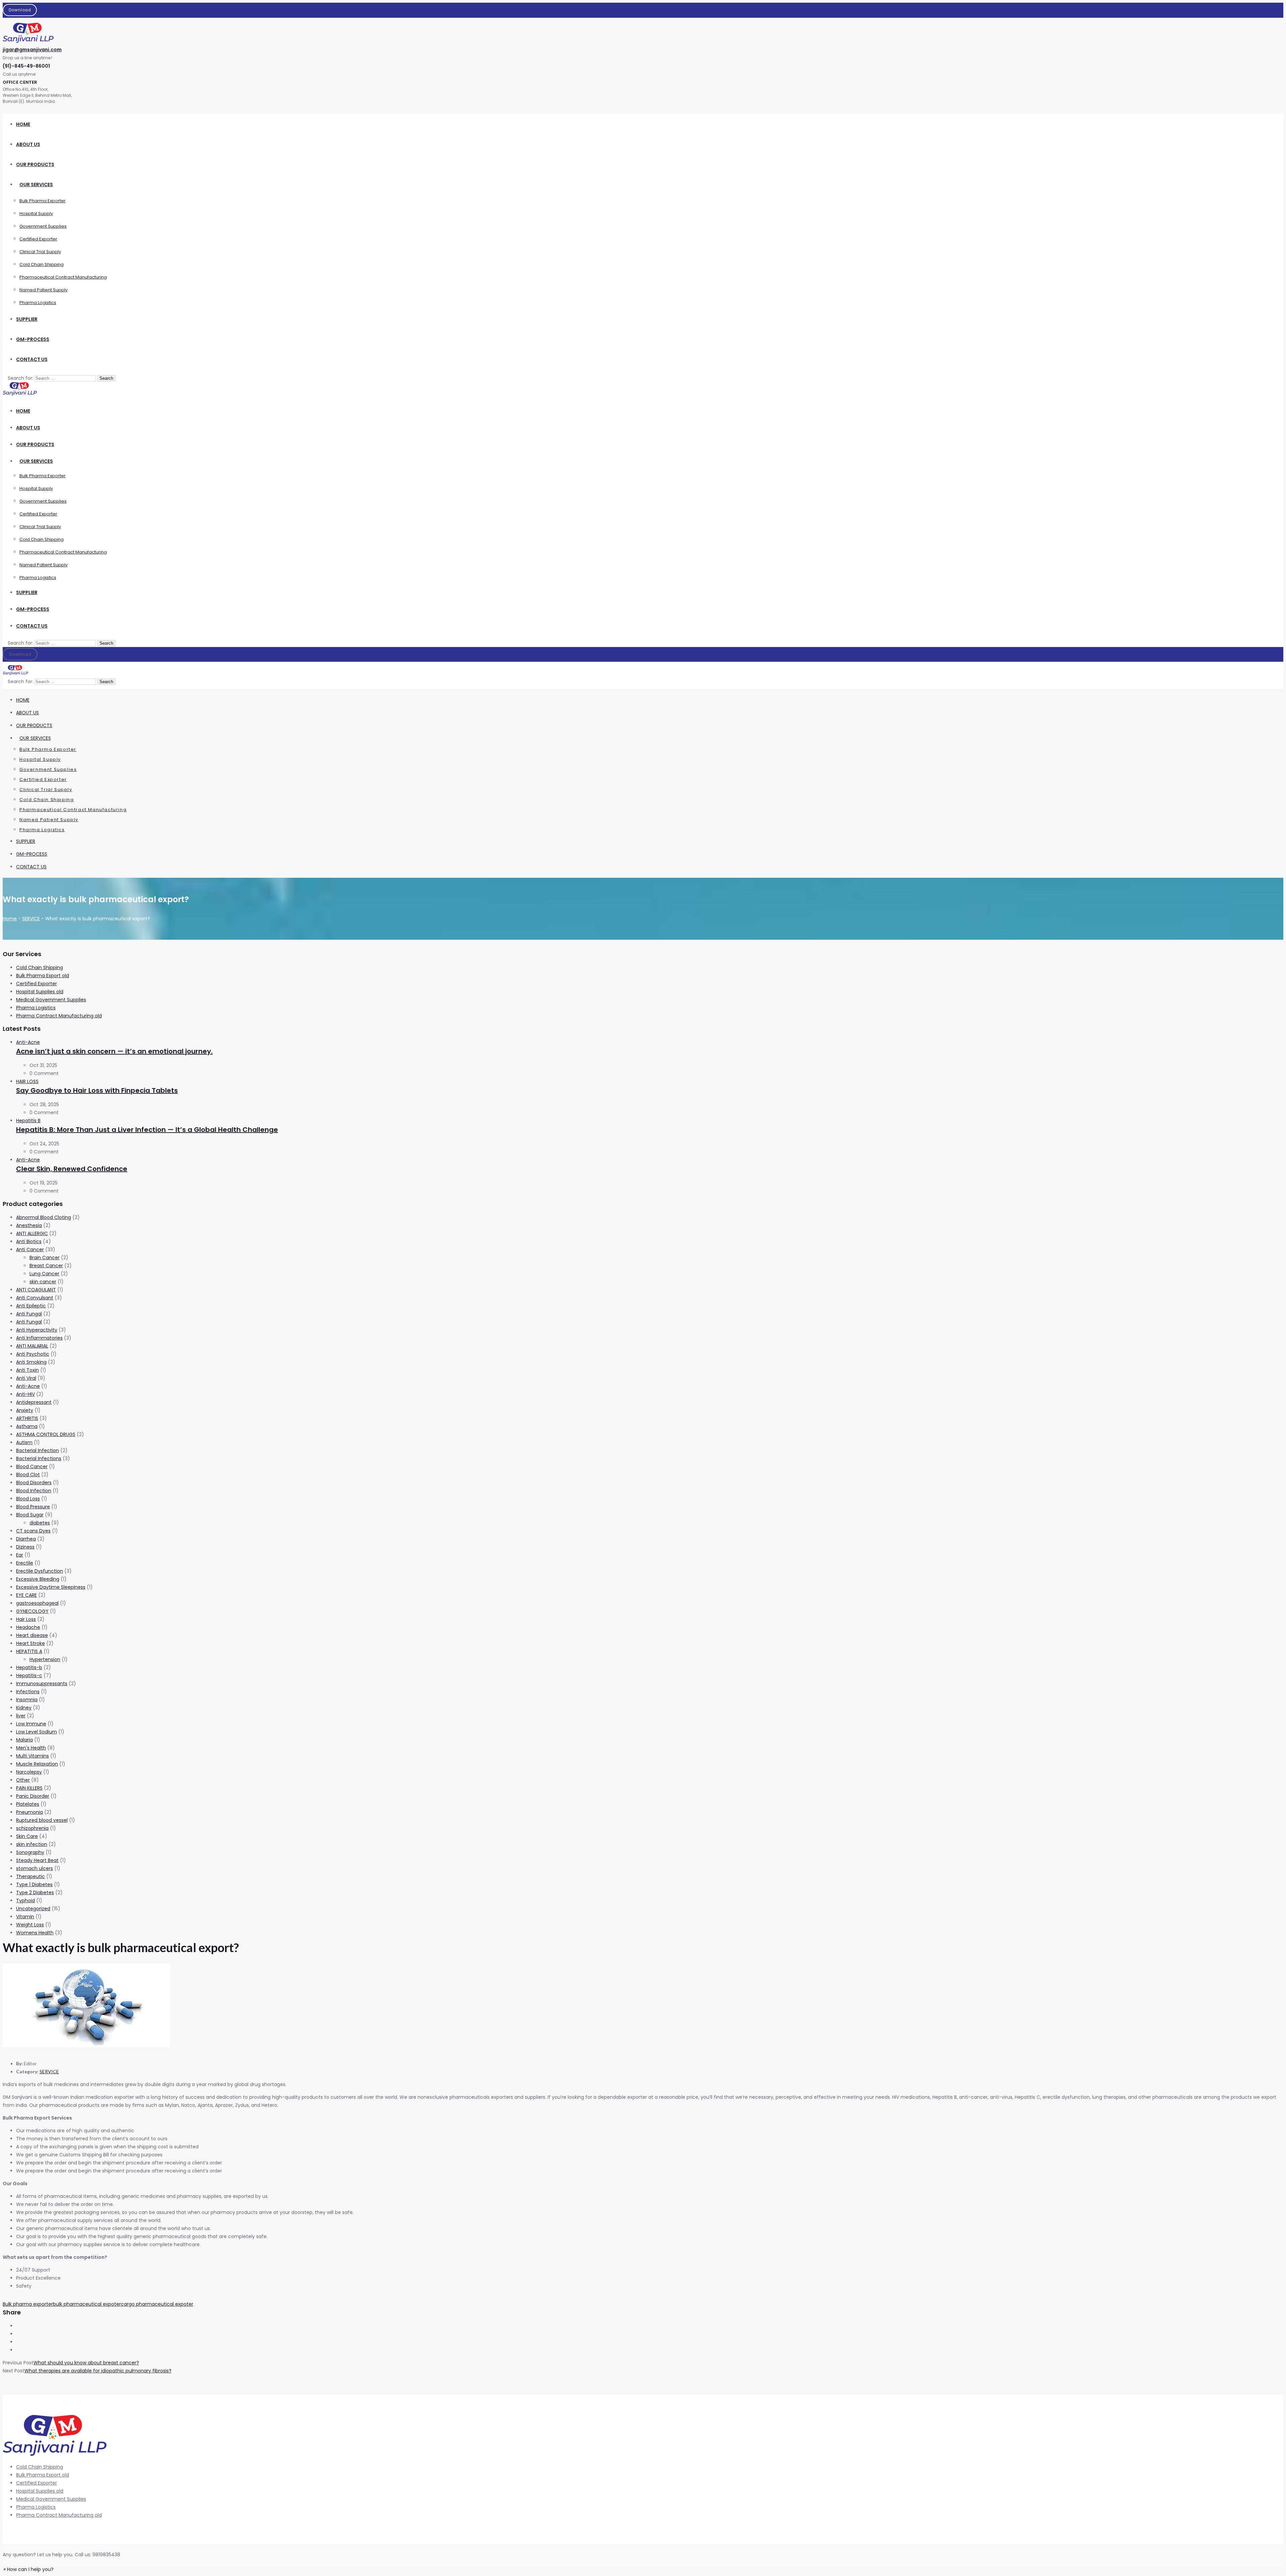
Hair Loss (26, 1619)
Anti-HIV (25, 1394)
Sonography (30, 1852)
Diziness (25, 1547)
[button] (28, 2569)
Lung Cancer (44, 1274)
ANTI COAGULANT (36, 1290)
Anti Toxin (27, 1370)
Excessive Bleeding (38, 1579)
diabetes (40, 1523)
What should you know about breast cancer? (86, 2363)
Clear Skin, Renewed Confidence (72, 1169)
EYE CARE (26, 1595)
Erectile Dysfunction (40, 1571)
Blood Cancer (32, 1466)
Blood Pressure (33, 1507)
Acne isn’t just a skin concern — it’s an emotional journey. (114, 1051)
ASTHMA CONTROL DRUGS (46, 1434)
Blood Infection (34, 1491)
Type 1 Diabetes (34, 1884)
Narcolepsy (29, 1772)
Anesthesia (29, 1225)
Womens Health (35, 1933)
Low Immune (31, 1724)
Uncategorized (33, 1909)
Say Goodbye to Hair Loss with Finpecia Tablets (97, 1090)
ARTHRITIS (27, 1418)
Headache (28, 1627)
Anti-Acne (28, 1042)
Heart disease (32, 1635)
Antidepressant (34, 1402)
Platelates (28, 1804)
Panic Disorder (33, 1796)
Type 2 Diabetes (35, 1892)
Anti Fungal (29, 1314)
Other (23, 1780)
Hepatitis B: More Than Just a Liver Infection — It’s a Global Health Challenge (147, 1130)
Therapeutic (30, 1876)
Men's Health (31, 1748)
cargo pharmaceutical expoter (157, 2304)
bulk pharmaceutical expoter (87, 2304)
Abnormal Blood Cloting (44, 1217)
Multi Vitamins (32, 1756)
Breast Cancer (46, 1266)
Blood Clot (28, 1475)
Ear (20, 1555)
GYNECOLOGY (32, 1611)
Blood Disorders (34, 1483)
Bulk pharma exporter (28, 2304)
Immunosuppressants (42, 1684)
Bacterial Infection (38, 1450)
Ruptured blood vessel (42, 1820)
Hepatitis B (28, 1121)
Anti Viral (26, 1378)
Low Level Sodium (37, 1732)
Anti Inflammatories (39, 1338)
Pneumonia (29, 1812)
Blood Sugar (30, 1515)
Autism (24, 1442)
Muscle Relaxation (37, 1764)
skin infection (32, 1844)
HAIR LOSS (27, 1081)
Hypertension (45, 1659)
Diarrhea (26, 1539)
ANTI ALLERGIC (32, 1233)
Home (10, 919)
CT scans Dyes (33, 1531)
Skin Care (27, 1836)
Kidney (24, 1708)
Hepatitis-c (29, 1675)
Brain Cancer (45, 1258)
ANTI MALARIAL (32, 1346)
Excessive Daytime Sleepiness (51, 1587)
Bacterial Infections (39, 1458)
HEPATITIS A (29, 1651)
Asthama (27, 1426)
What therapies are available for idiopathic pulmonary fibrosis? (98, 2371)
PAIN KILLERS (29, 1788)
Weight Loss (30, 1925)
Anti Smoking (31, 1362)
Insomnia (27, 1700)
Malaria (24, 1740)
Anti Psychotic (33, 1354)
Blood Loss (28, 1499)
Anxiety (25, 1410)
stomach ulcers (34, 1868)
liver (21, 1716)
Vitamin (25, 1917)
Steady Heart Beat (37, 1860)
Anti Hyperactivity (37, 1330)
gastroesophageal (37, 1603)
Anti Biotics (29, 1241)
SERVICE (31, 919)
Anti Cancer (30, 1249)
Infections (28, 1692)
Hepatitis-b (29, 1667)
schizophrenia (32, 1828)
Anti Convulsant (35, 1298)
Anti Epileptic (31, 1306)
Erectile (25, 1563)
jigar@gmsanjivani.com (32, 50)
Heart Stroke (30, 1643)
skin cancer (43, 1282)
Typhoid (25, 1901)
